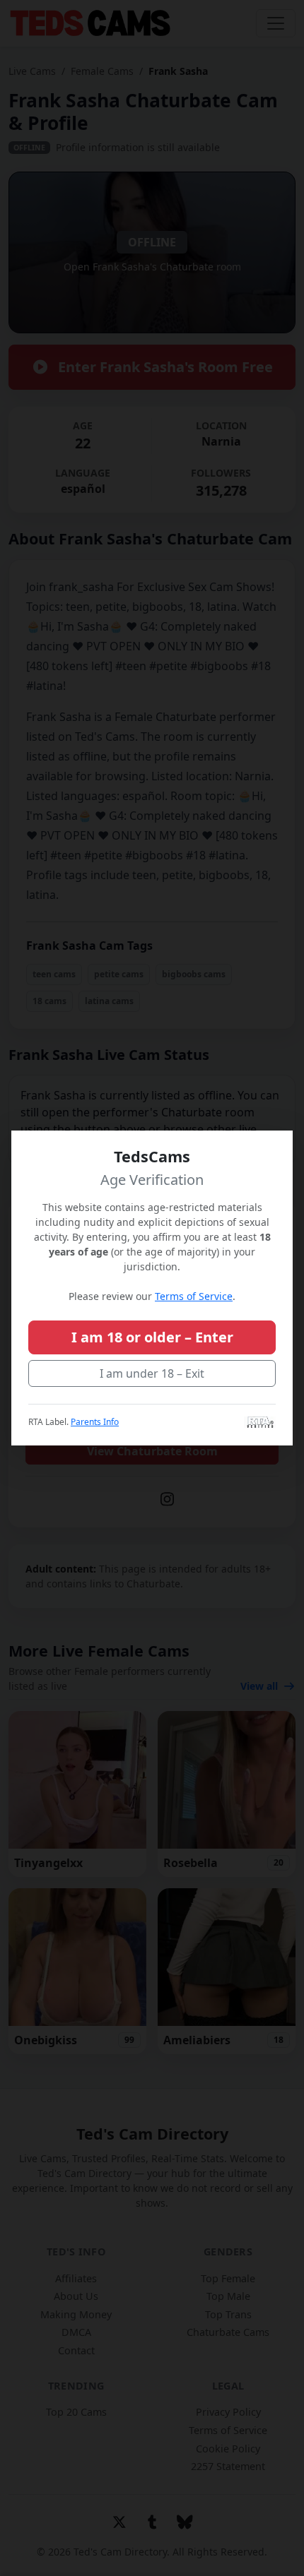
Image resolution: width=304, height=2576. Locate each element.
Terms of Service (194, 1296)
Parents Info (95, 1422)
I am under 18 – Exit (152, 1373)
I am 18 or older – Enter (152, 1337)
